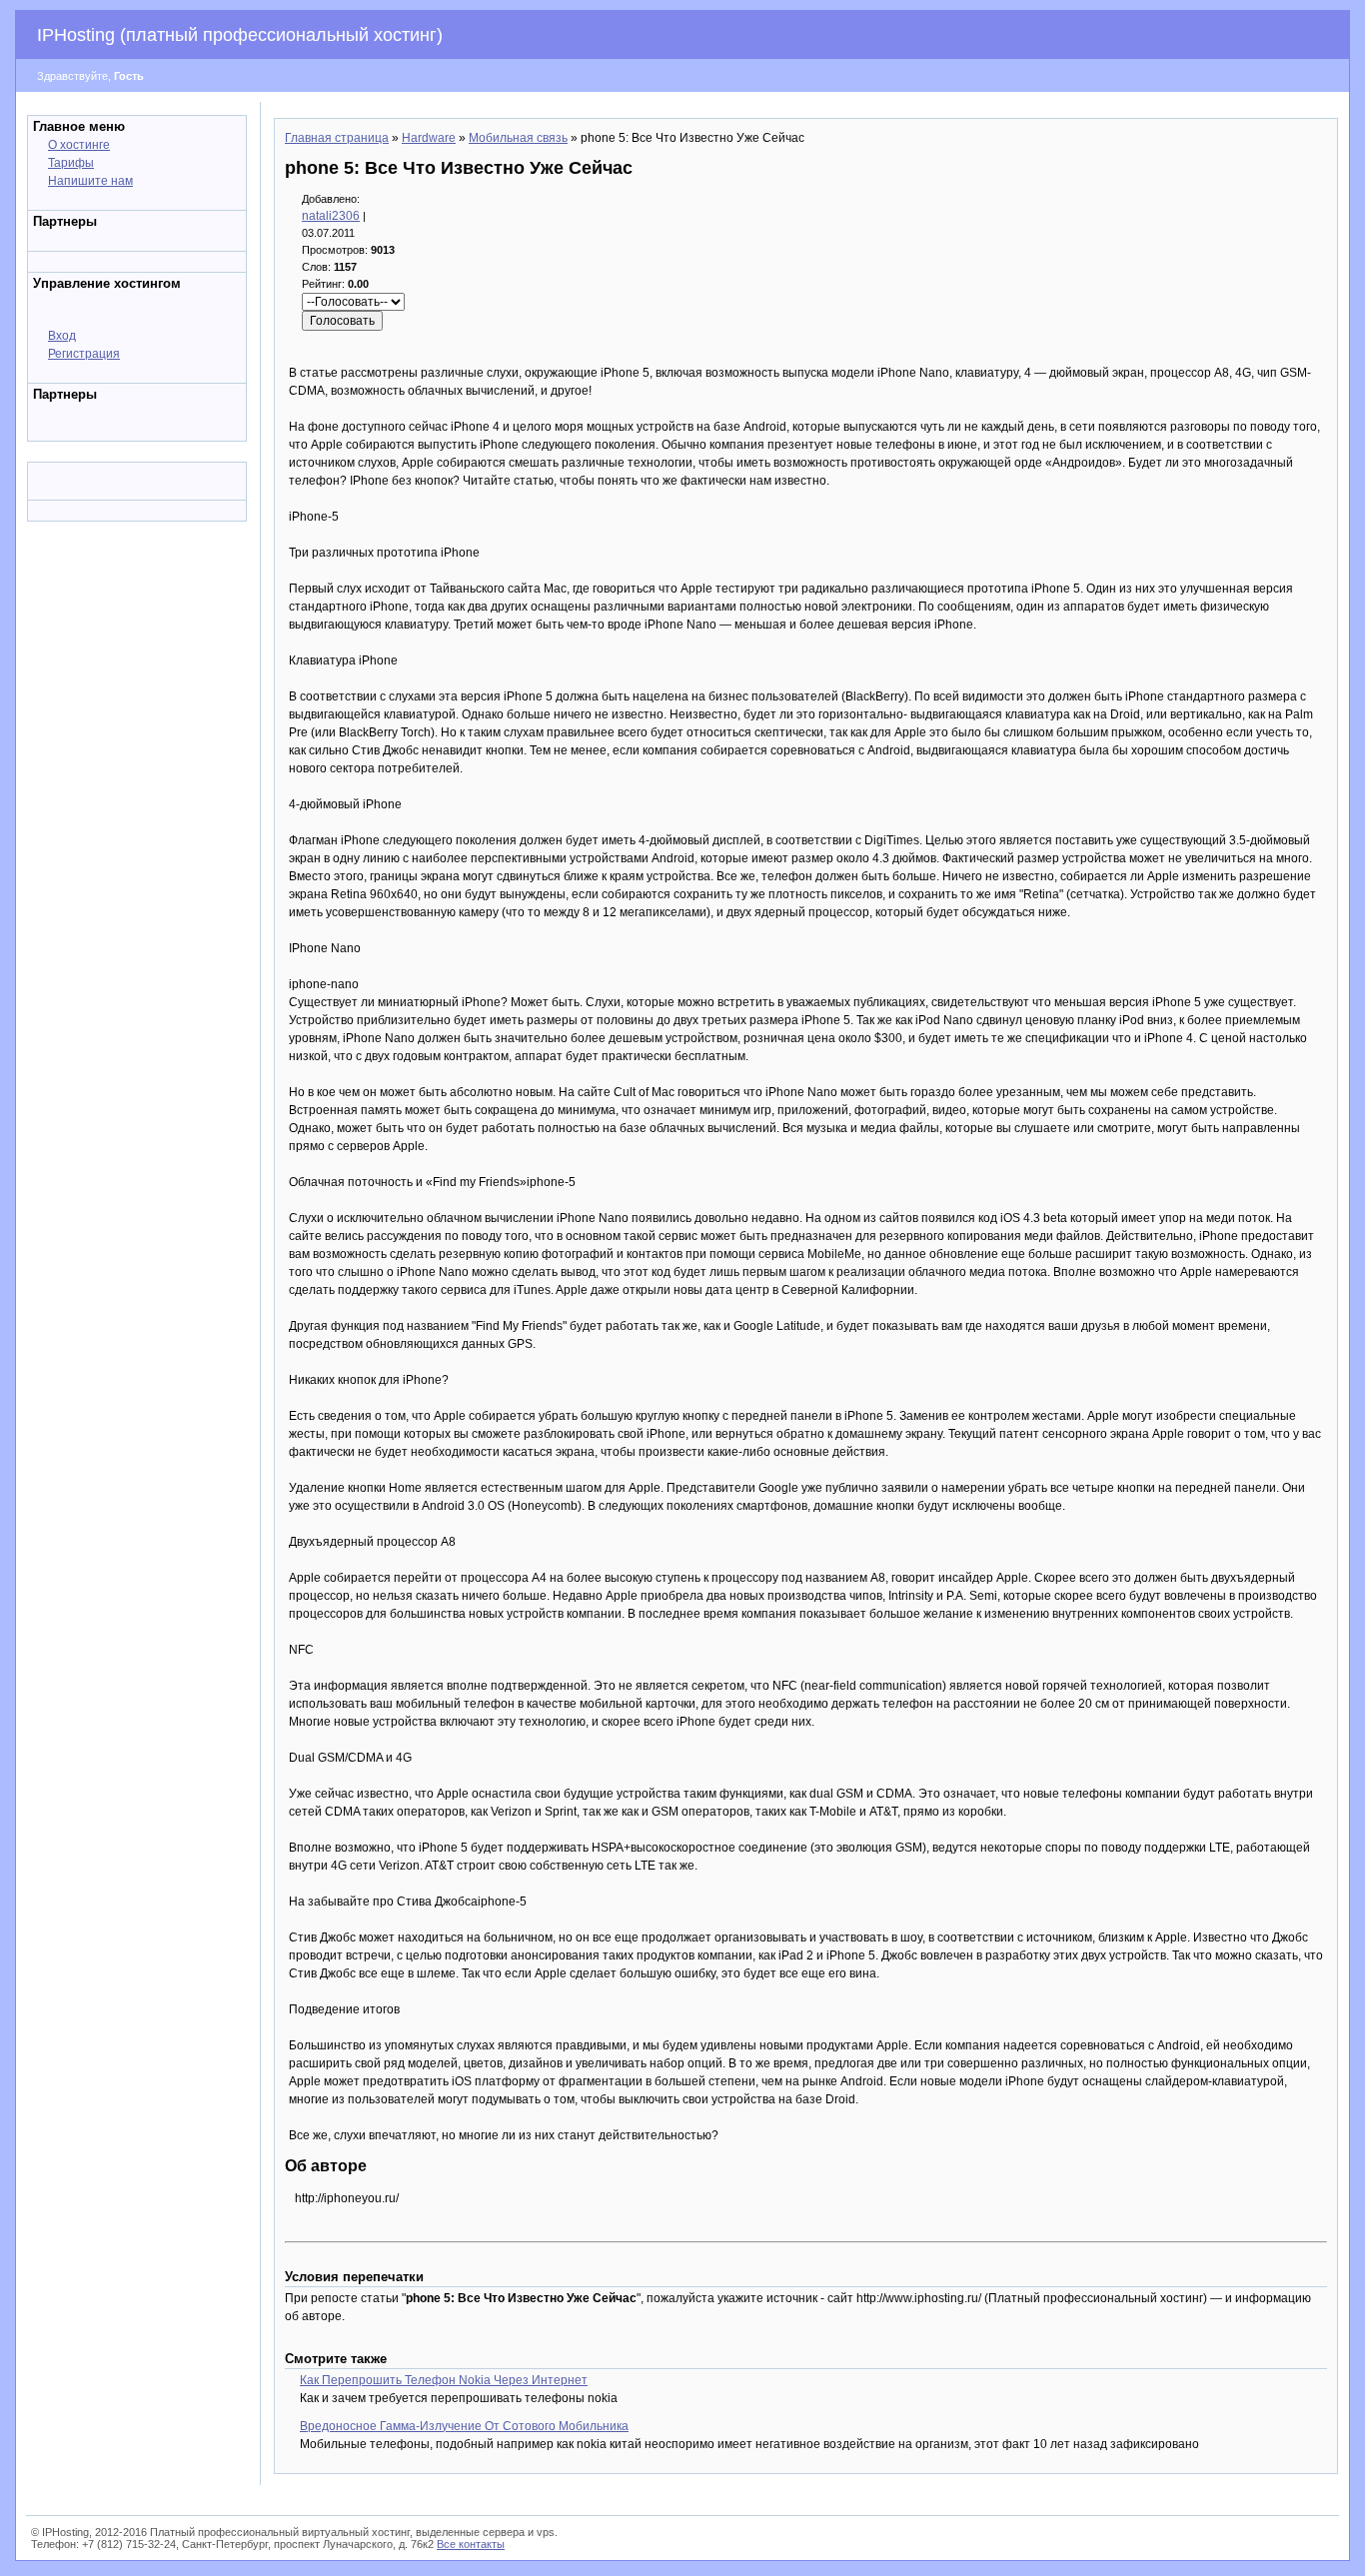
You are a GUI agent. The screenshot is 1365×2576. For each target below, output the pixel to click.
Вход (62, 336)
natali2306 (331, 216)
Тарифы (71, 163)
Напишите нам (90, 181)
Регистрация (84, 354)
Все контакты (471, 2544)
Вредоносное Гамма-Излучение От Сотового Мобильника (464, 2426)
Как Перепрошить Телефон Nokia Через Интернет (444, 2380)
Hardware (429, 138)
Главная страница (337, 138)
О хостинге (79, 145)
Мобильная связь (518, 138)
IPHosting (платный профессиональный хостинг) (240, 35)
